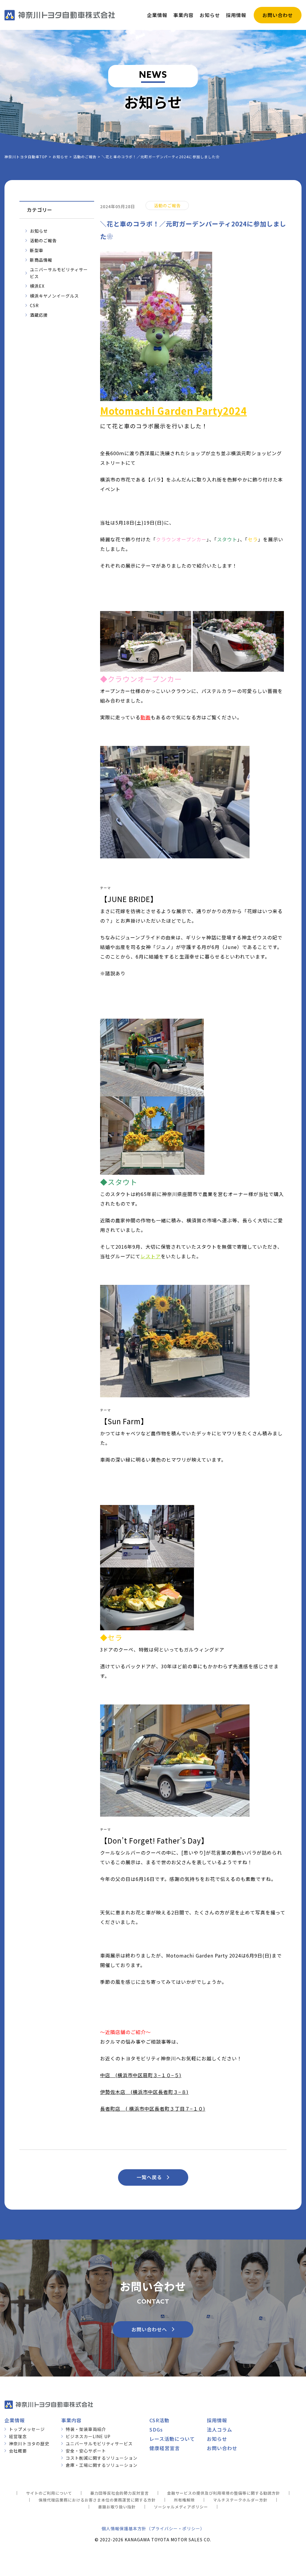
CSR (34, 305)
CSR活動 (159, 2420)
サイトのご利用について (49, 2493)
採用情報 (217, 2420)
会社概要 (18, 2451)
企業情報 (15, 2420)
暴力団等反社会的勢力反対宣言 (120, 2493)
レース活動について (172, 2439)
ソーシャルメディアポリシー (181, 2507)
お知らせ (39, 231)
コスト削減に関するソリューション (102, 2458)
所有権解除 (184, 2500)
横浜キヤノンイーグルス (54, 296)
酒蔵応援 (39, 315)
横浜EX (37, 286)
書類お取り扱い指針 (117, 2507)
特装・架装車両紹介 (86, 2429)
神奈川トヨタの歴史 (29, 2444)
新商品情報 (41, 260)
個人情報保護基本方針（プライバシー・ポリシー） (153, 2528)
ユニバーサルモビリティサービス (59, 273)
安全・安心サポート (86, 2451)
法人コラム (219, 2429)
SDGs (156, 2429)
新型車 (37, 250)
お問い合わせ (222, 2448)
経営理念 (18, 2436)
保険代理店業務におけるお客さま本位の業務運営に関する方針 (97, 2500)
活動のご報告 (43, 240)
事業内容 (71, 2420)
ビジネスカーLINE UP (88, 2436)
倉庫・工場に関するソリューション (102, 2465)
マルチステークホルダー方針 (240, 2500)
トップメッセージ (27, 2429)
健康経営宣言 (165, 2448)
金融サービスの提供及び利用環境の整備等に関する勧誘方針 (224, 2493)
